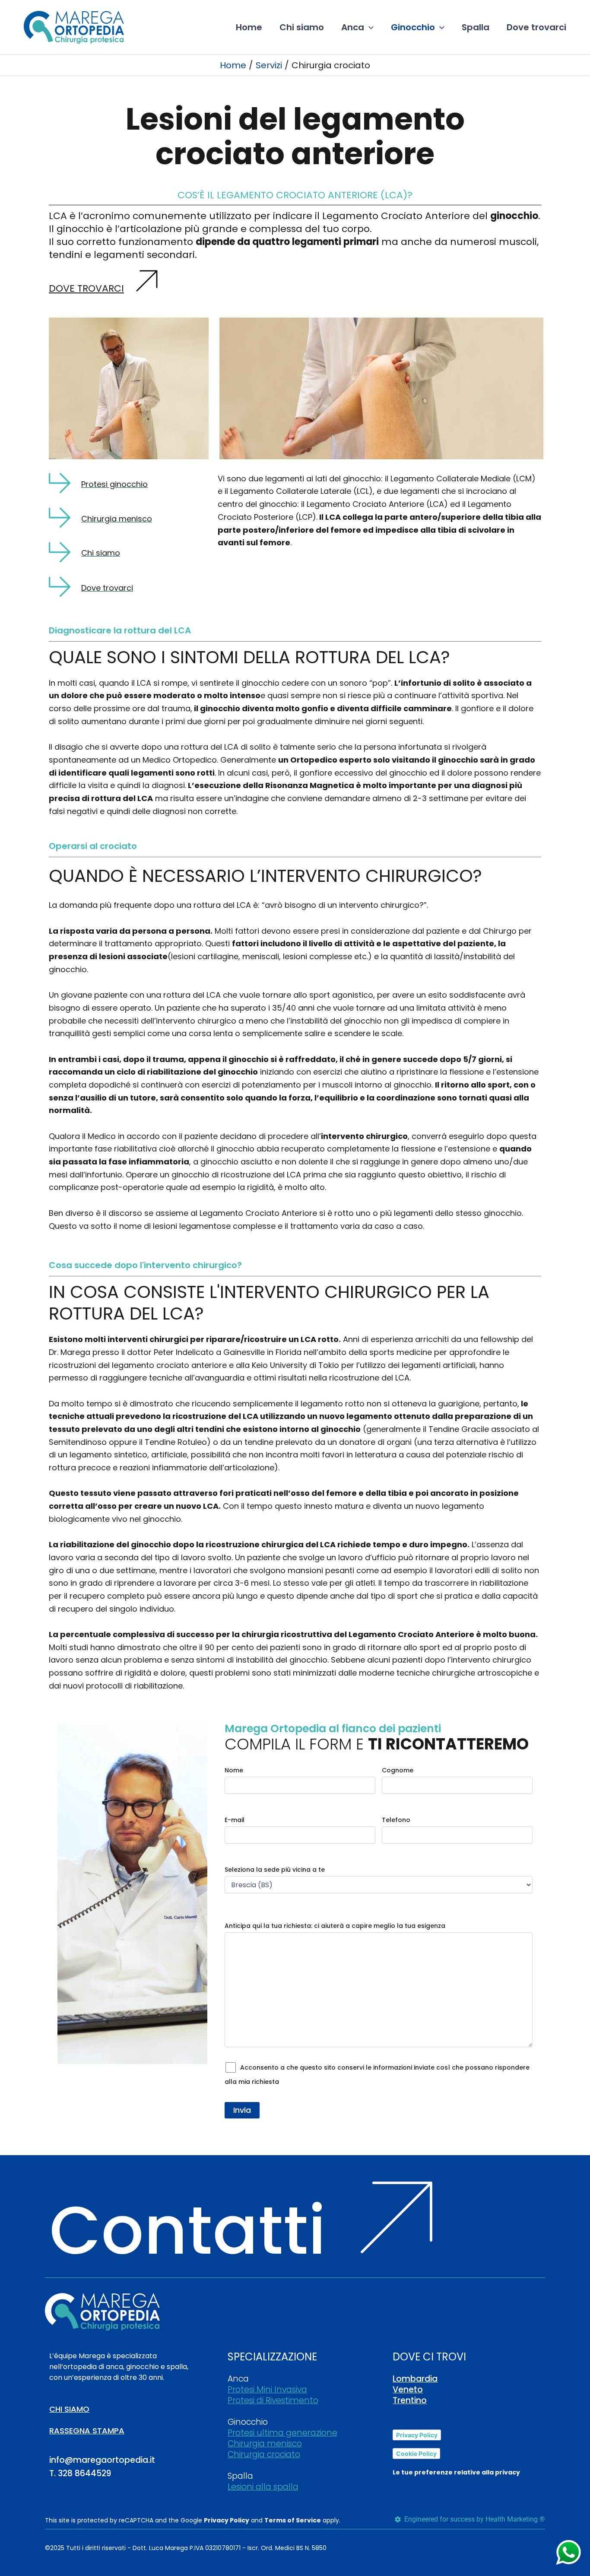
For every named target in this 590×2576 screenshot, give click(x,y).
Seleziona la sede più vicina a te (275, 1870)
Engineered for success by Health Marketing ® (473, 2519)
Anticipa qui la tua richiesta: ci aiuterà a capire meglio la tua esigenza (335, 1926)
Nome (234, 1770)
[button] (369, 27)
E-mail (235, 1820)
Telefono (396, 1820)
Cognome (398, 1770)
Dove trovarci (86, 288)
